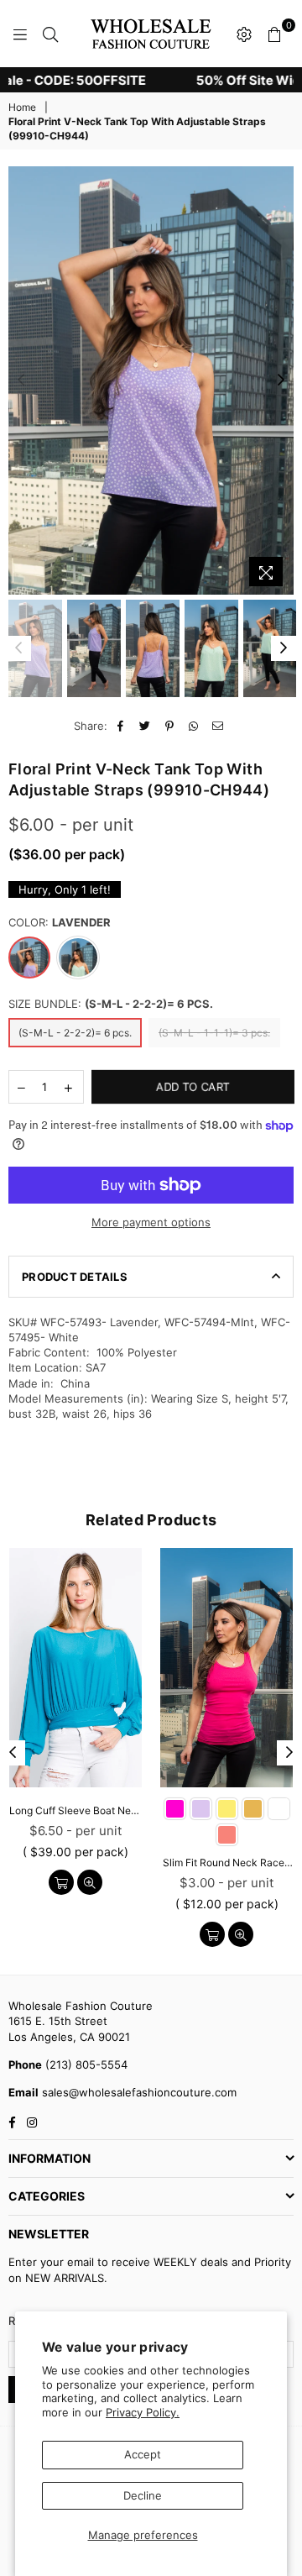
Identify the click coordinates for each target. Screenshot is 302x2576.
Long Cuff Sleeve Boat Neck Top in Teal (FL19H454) (75, 1810)
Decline (143, 2495)
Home (22, 107)
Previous (21, 380)
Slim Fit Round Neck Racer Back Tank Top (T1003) (226, 1862)
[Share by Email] (219, 726)
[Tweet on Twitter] (146, 726)
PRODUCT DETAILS (75, 1277)
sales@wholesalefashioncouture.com (138, 2092)
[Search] (50, 34)
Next (281, 380)
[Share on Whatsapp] (194, 726)
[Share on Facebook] (121, 726)
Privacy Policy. (143, 2412)
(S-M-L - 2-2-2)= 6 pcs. (75, 1033)
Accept (143, 2454)
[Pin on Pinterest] (170, 726)
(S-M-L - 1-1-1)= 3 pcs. (214, 1033)
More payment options (151, 1222)
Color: (60, 922)
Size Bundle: (111, 1004)
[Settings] (244, 34)
